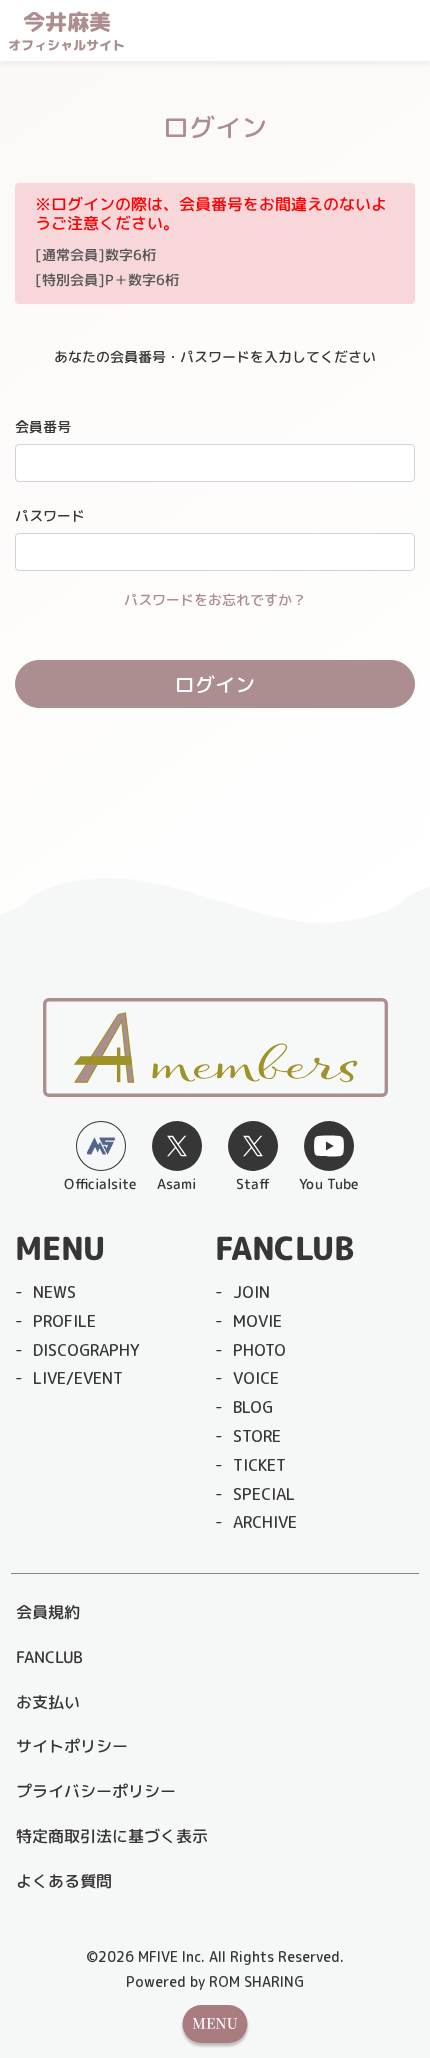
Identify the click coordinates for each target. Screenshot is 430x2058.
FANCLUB (49, 1657)
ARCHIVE (265, 1522)
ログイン (215, 684)
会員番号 (43, 426)
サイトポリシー (72, 1746)
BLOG (253, 1407)
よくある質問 (64, 1881)
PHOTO (259, 1350)
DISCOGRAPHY (86, 1350)
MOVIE (257, 1321)
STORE (257, 1436)
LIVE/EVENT (78, 1378)
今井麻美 (66, 31)
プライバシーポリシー (96, 1791)
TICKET (259, 1465)
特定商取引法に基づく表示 (112, 1836)
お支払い (48, 1702)
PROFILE (64, 1321)
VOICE (256, 1378)
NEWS (54, 1292)
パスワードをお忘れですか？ (215, 599)
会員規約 (48, 1612)
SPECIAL (264, 1494)
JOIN (251, 1292)
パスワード (50, 515)
